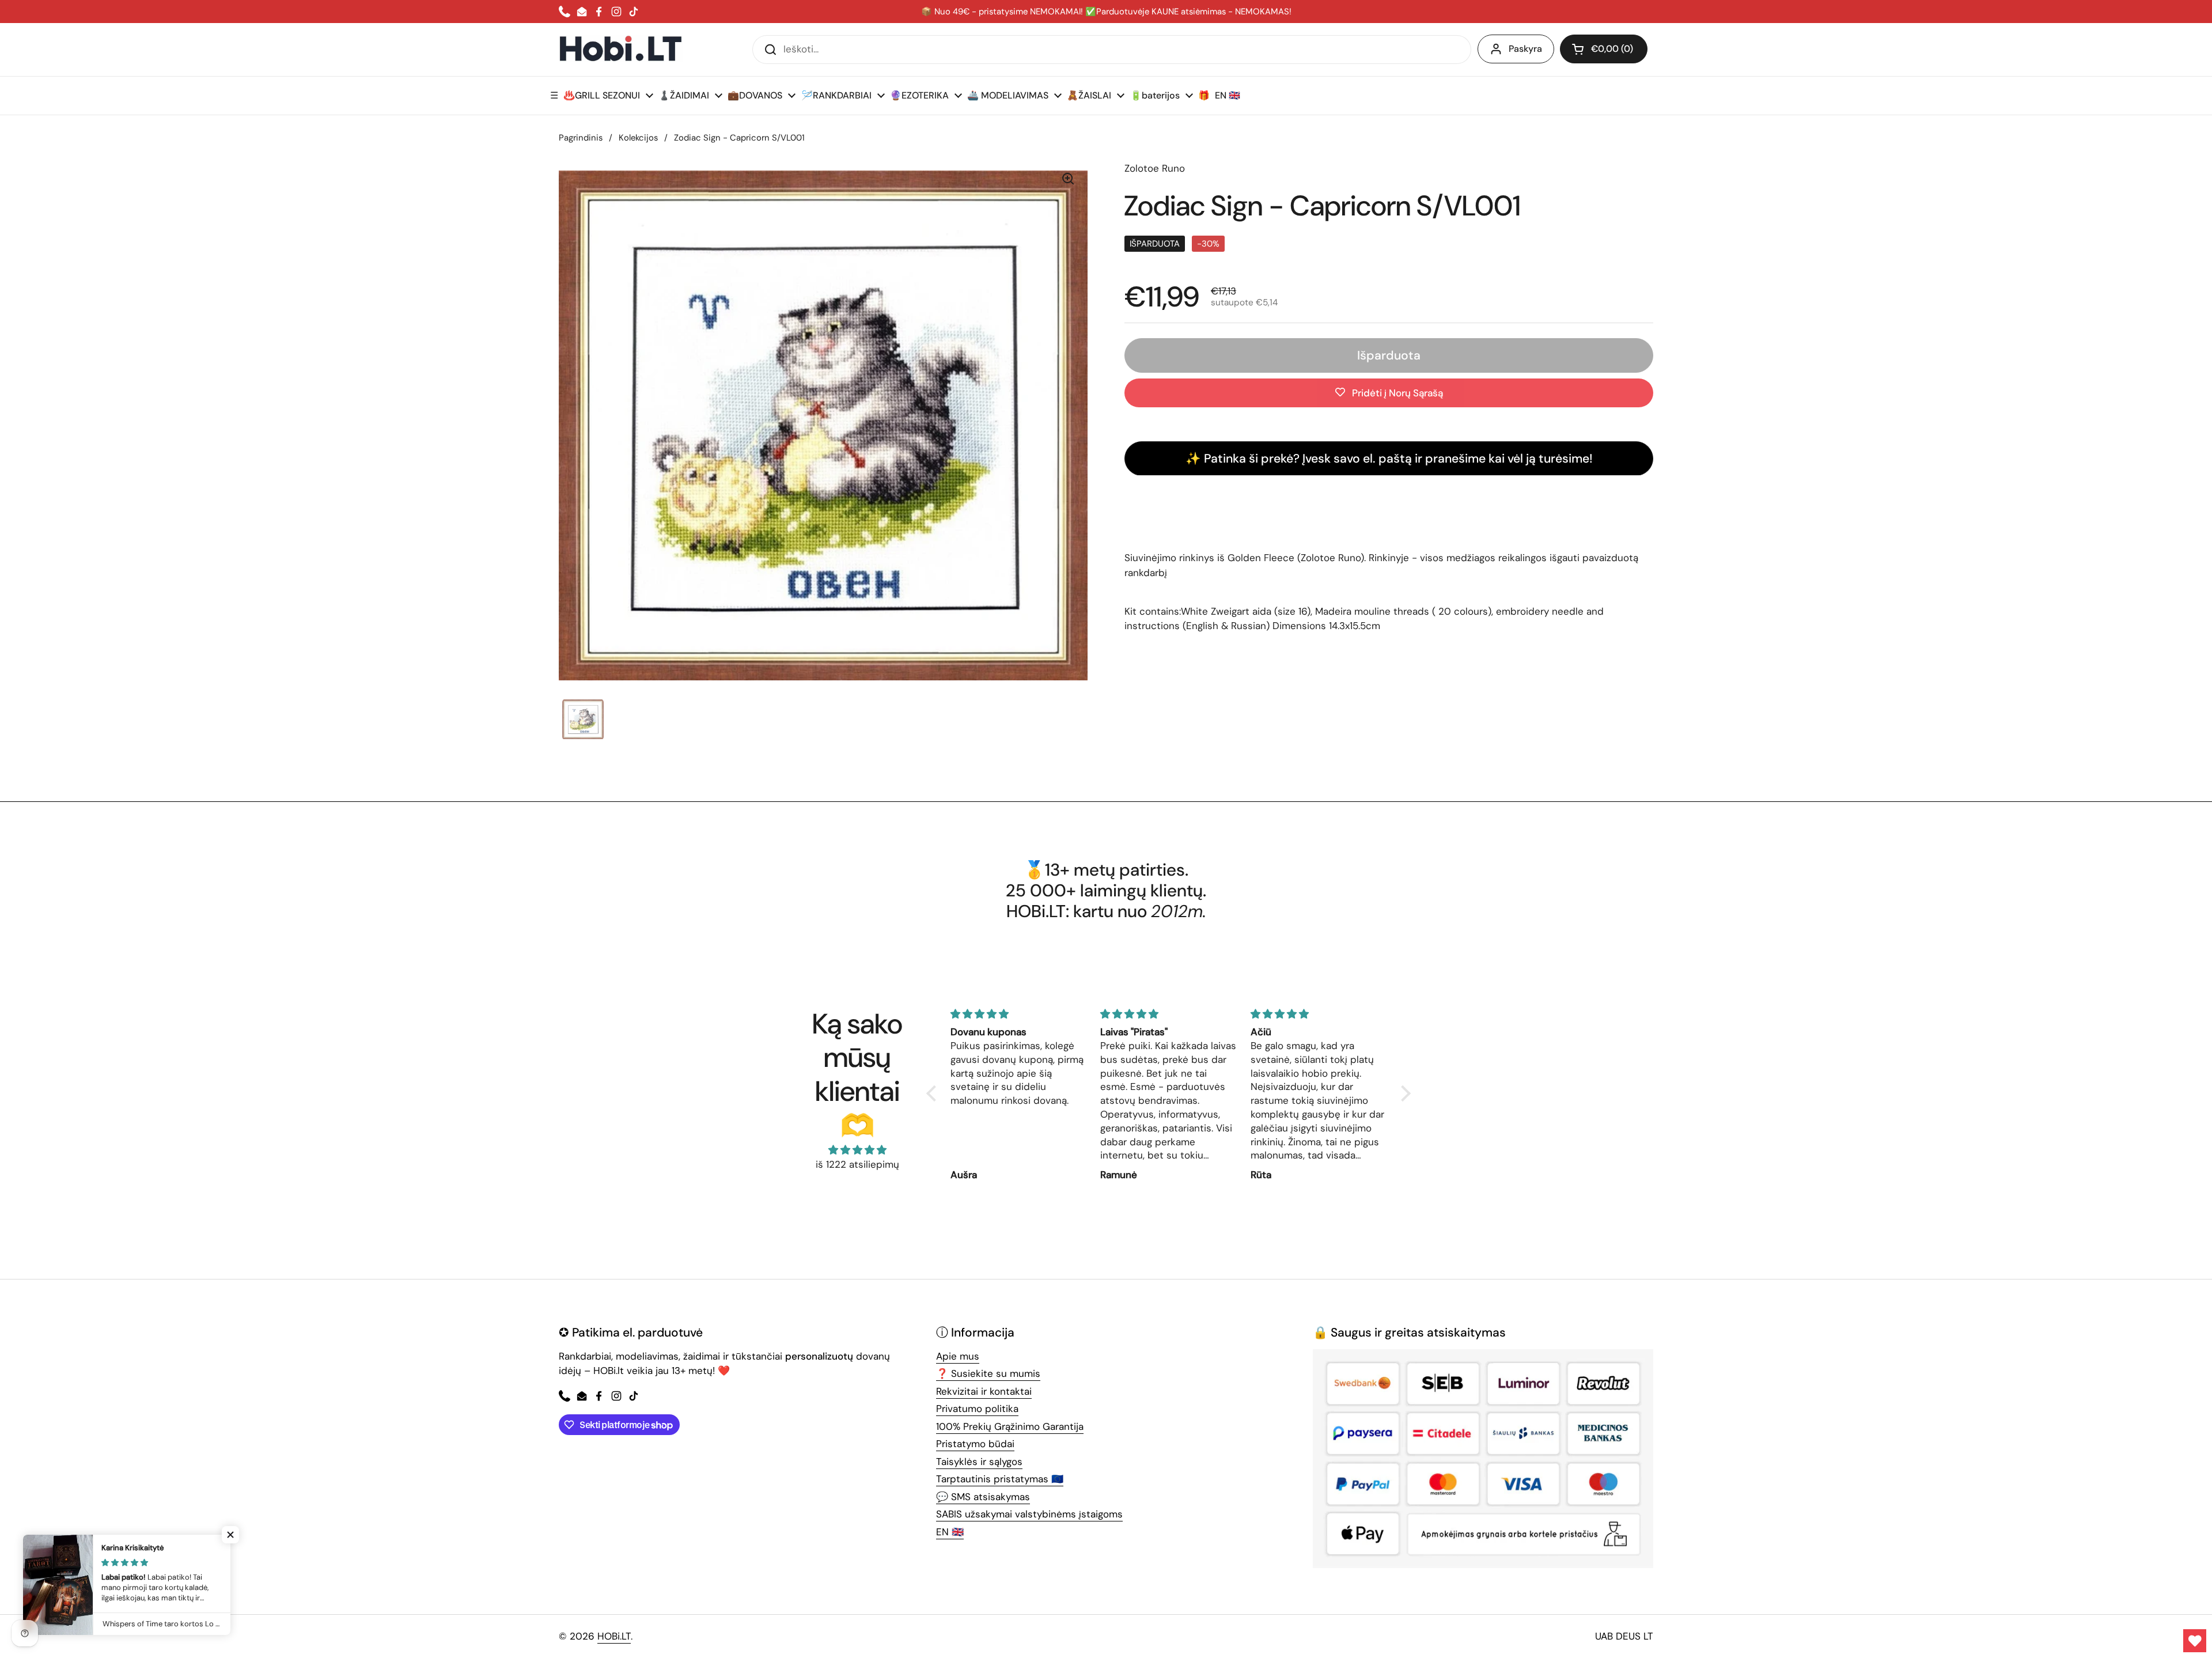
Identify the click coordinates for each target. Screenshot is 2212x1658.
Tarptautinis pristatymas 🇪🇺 (1000, 1479)
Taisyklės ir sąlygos (979, 1462)
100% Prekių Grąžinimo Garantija (1010, 1426)
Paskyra (1525, 49)
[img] (857, 1150)
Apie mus (958, 1356)
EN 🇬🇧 (950, 1532)
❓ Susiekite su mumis (988, 1373)
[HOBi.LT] (621, 49)
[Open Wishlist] (2195, 1641)
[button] (1604, 49)
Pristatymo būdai (975, 1444)
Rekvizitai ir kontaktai (984, 1391)
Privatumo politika (977, 1409)
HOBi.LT (614, 1636)
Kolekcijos (638, 138)
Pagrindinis (581, 138)
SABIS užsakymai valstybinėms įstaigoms (1029, 1514)
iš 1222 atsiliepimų (857, 1164)
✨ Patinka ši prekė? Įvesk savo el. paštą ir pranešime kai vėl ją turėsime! (1389, 458)
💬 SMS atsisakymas (983, 1497)
